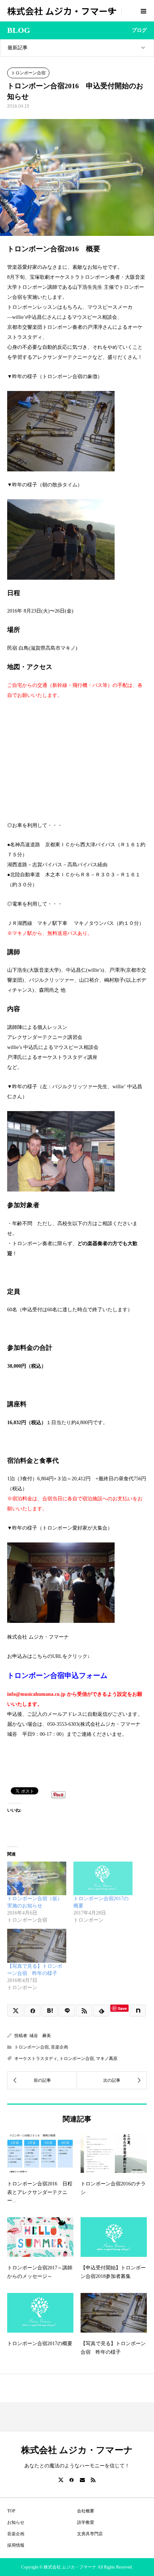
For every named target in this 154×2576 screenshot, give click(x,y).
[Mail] (82, 2480)
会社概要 (86, 2511)
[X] (61, 2480)
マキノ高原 (107, 2059)
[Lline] (67, 2010)
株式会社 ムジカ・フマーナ (62, 11)
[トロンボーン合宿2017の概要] (103, 1878)
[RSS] (93, 2480)
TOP (11, 2511)
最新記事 (18, 48)
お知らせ (16, 2522)
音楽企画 (59, 2047)
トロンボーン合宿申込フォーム (57, 1676)
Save (122, 2008)
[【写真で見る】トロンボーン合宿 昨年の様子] (37, 1946)
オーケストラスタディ (36, 2059)
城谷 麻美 (40, 2036)
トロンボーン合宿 (28, 73)
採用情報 (16, 2545)
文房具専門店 (90, 2534)
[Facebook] (72, 2480)
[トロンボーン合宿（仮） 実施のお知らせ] (37, 1878)
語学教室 (86, 2522)
